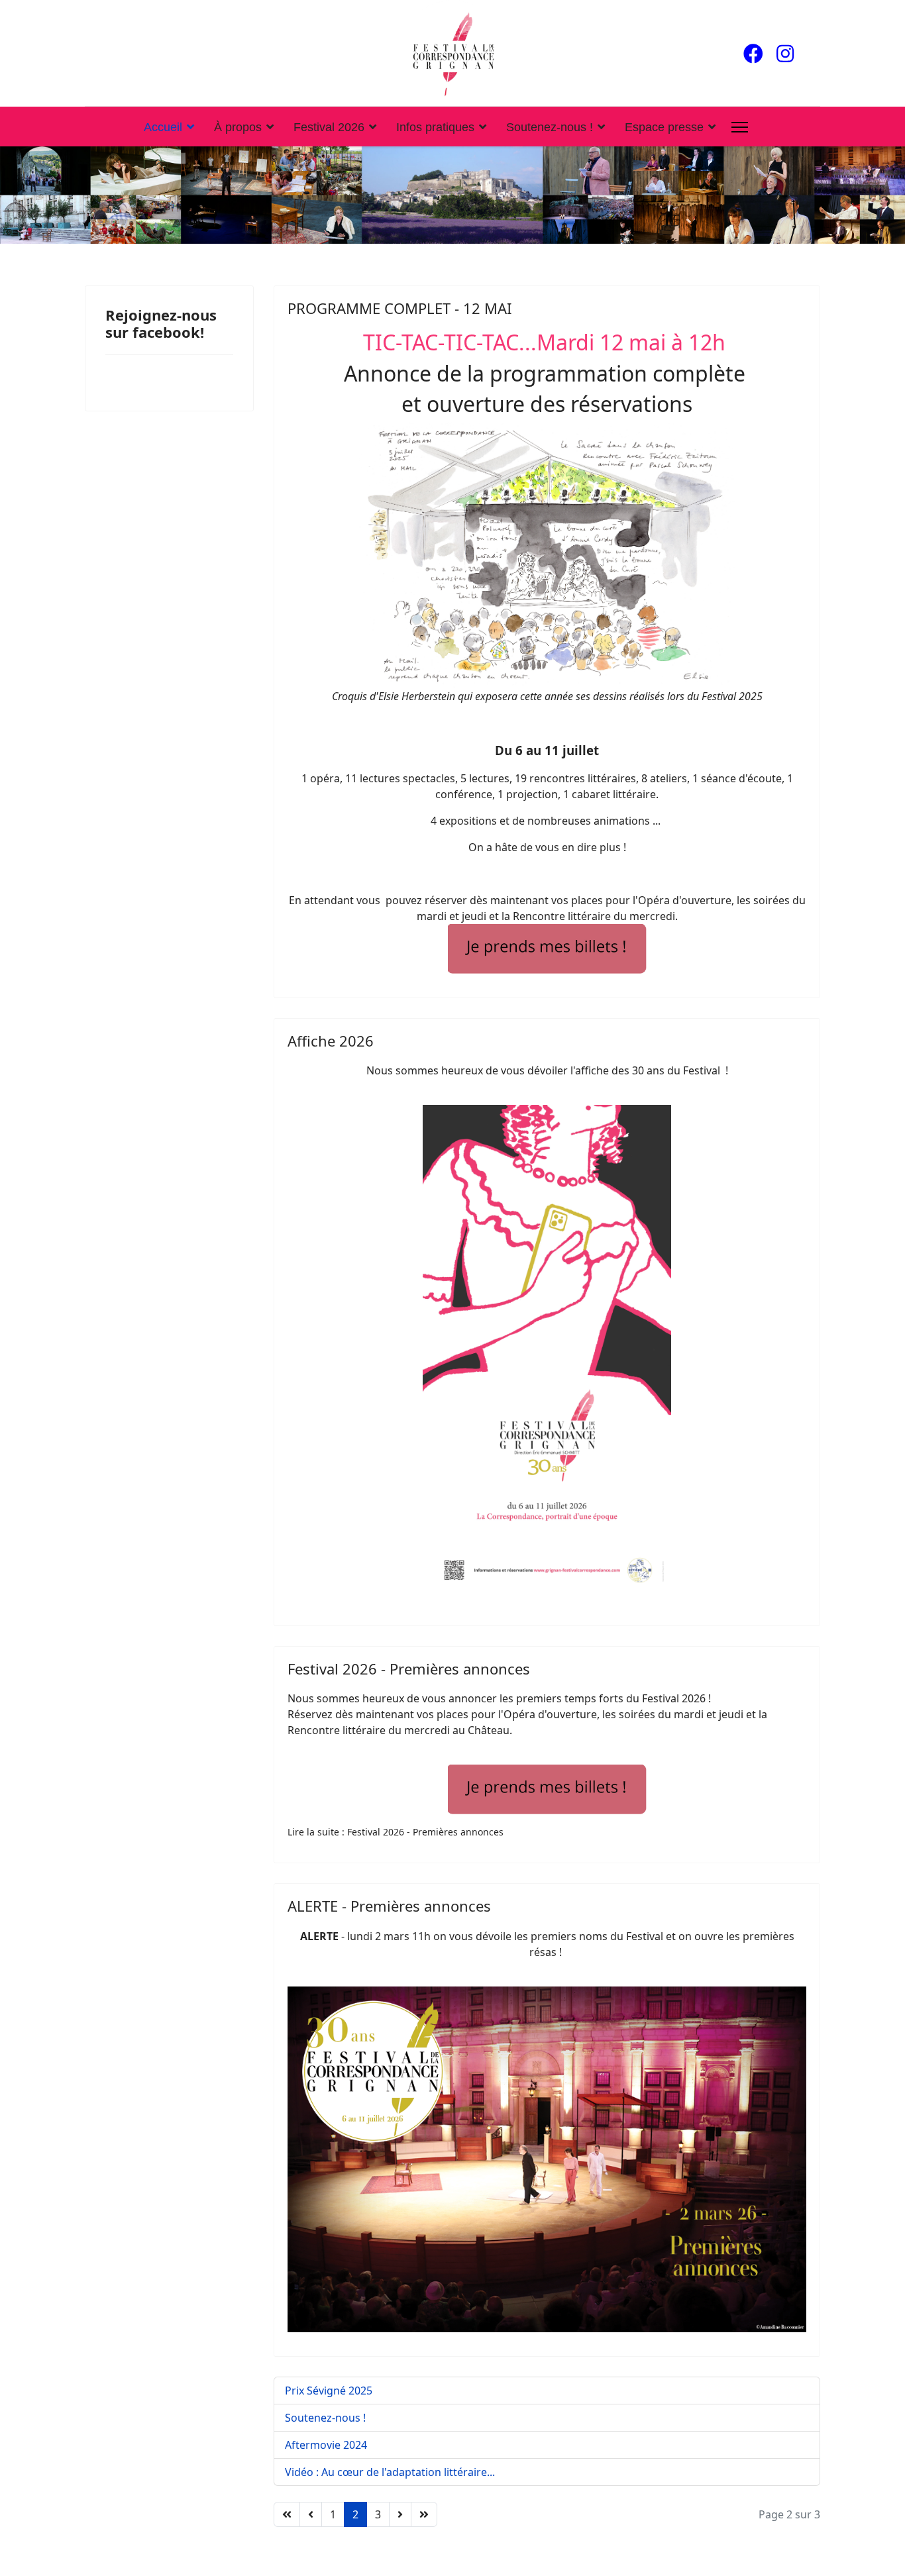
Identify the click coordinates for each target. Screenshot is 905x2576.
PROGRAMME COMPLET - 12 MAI (399, 308)
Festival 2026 (329, 127)
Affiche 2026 (331, 1041)
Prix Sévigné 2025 (329, 2391)
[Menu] (740, 127)
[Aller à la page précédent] (311, 2514)
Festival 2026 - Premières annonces (409, 1669)
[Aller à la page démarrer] (287, 2514)
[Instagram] (785, 53)
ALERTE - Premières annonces (389, 1906)
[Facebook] (753, 53)
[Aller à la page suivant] (400, 2514)
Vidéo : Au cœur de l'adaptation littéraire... (390, 2472)
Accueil (163, 127)
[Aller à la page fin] (424, 2514)
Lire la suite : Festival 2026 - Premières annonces (396, 1832)
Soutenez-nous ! (550, 127)
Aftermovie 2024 (326, 2445)
